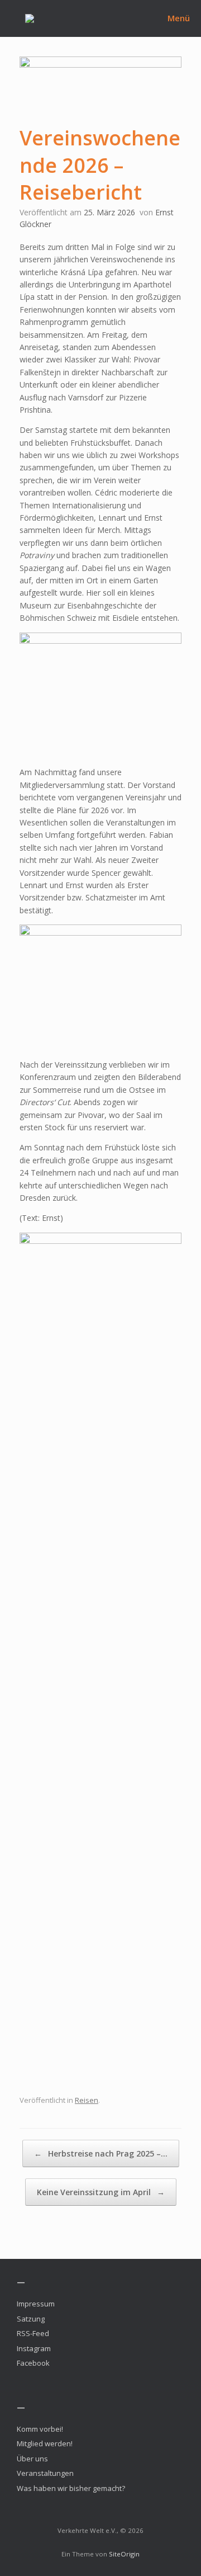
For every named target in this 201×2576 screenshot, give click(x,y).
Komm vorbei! (40, 2429)
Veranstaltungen (45, 2473)
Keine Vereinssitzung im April (101, 2192)
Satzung (31, 2319)
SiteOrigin (124, 2554)
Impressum (36, 2304)
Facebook (33, 2363)
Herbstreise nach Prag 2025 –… (101, 2153)
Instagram (34, 2348)
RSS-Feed (33, 2333)
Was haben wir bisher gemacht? (71, 2488)
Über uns (32, 2459)
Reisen (87, 2100)
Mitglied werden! (45, 2443)
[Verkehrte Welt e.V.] (30, 18)
